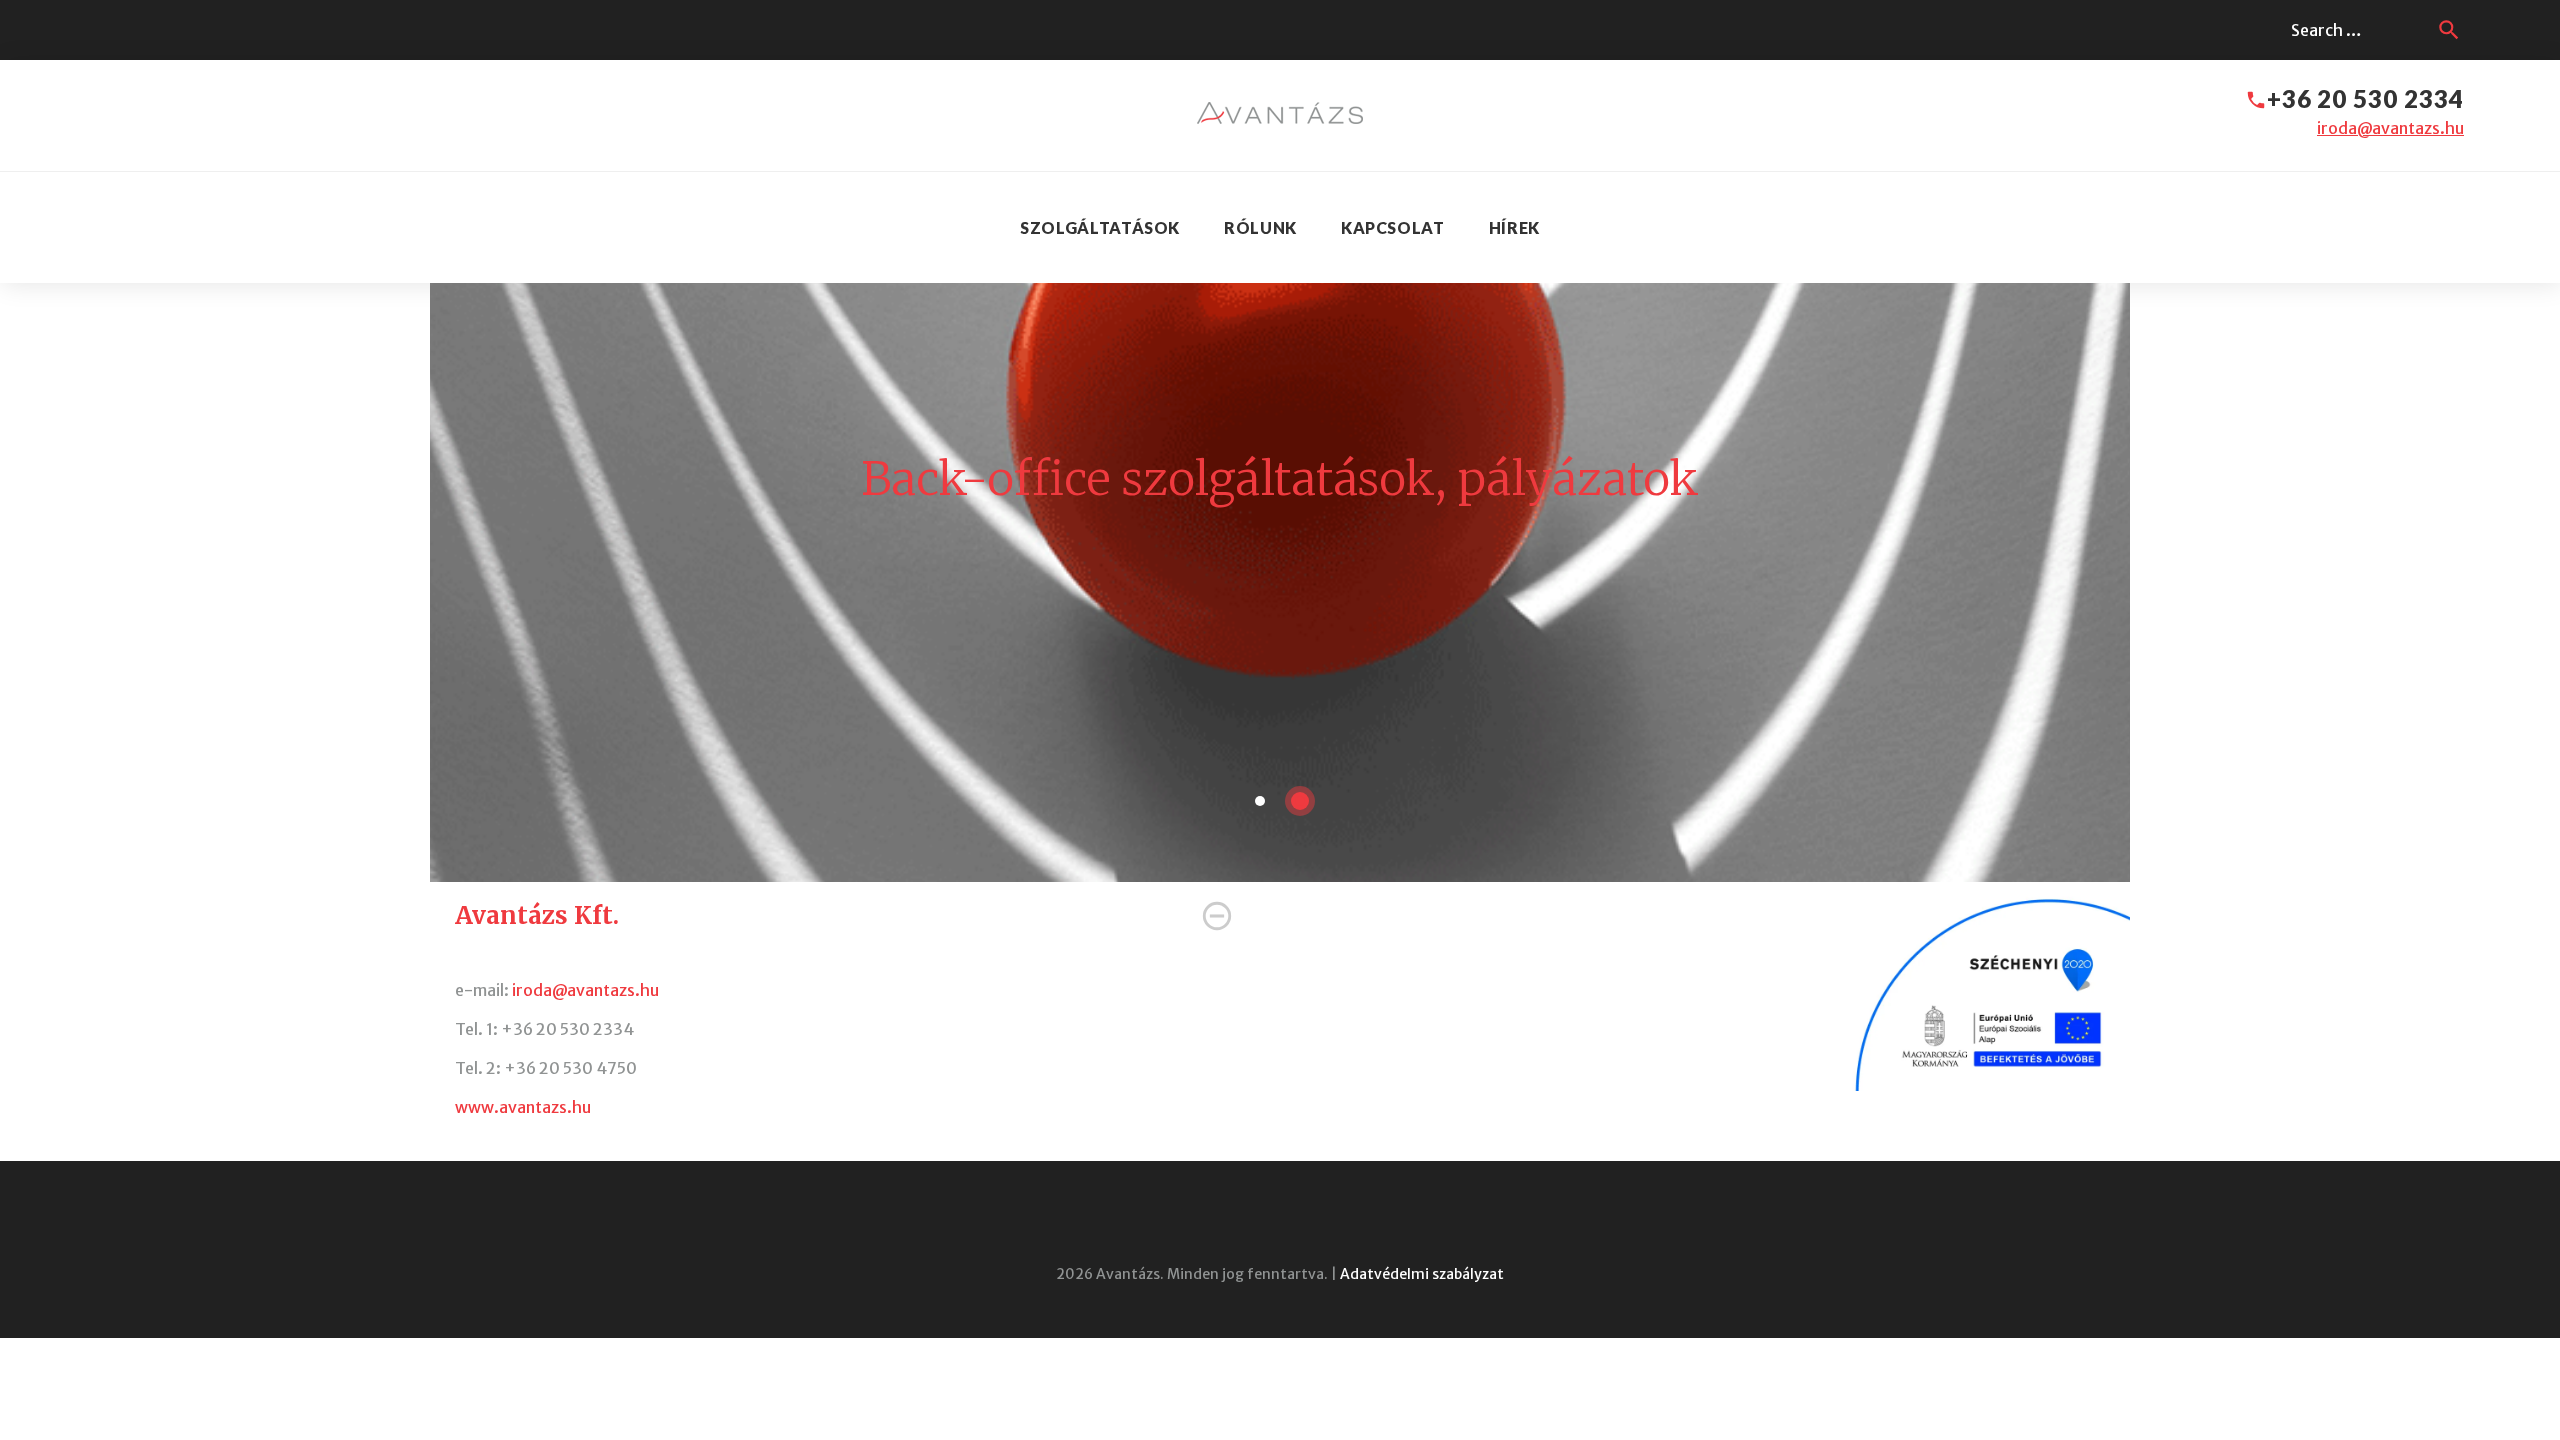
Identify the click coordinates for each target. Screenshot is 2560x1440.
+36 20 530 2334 (2365, 98)
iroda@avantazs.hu (2390, 128)
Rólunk (1260, 227)
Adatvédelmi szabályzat (1422, 1274)
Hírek (1514, 227)
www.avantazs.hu (523, 1107)
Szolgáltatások (1100, 227)
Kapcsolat (1393, 227)
